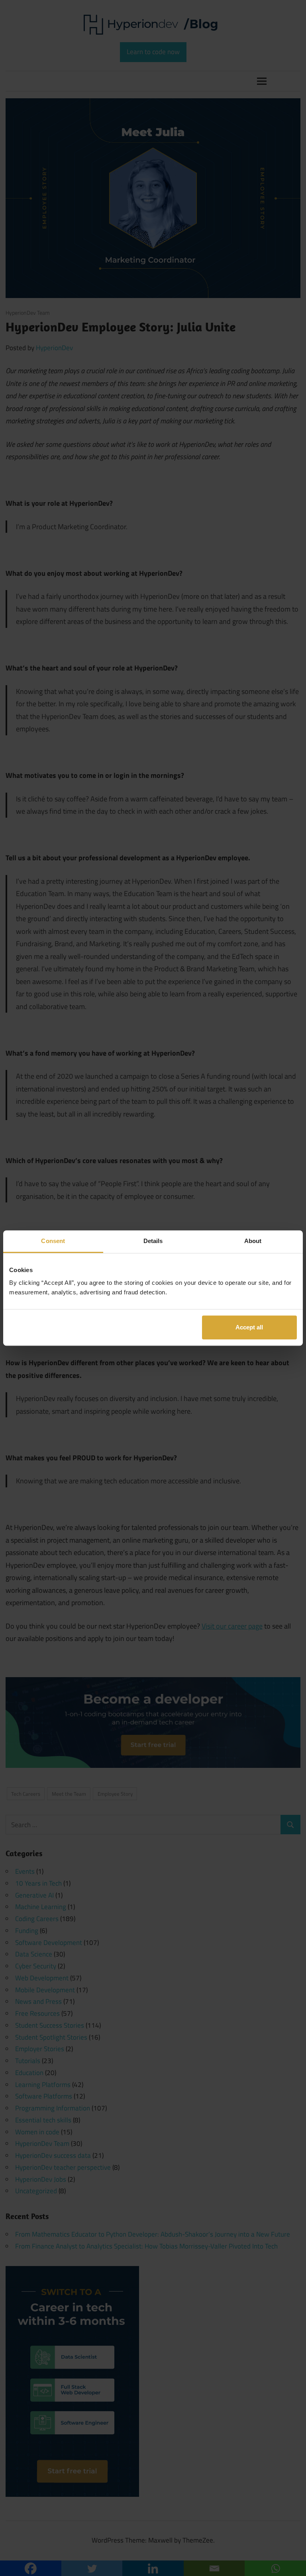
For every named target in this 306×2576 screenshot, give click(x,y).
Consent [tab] (53, 1241)
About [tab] (253, 1241)
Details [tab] (153, 1241)
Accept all (249, 1327)
